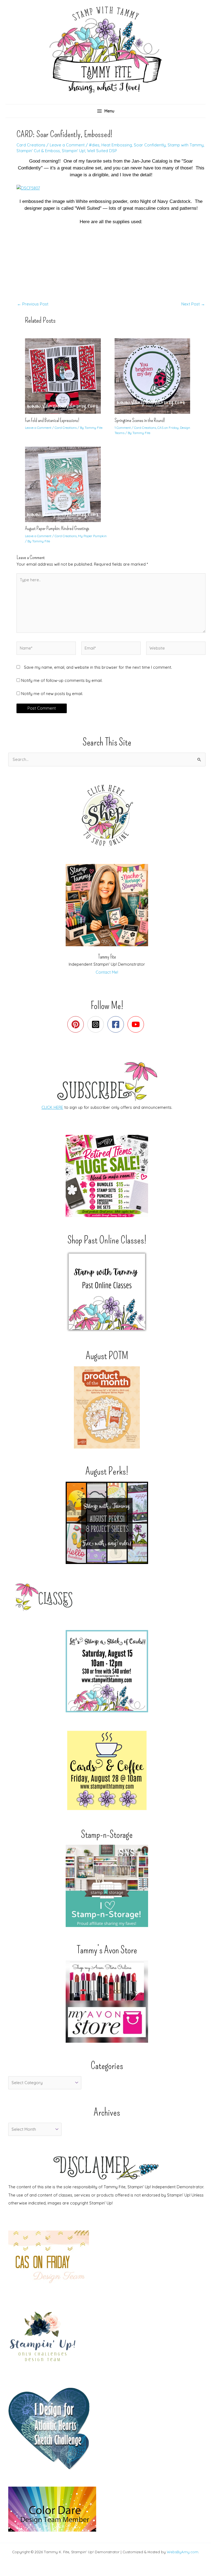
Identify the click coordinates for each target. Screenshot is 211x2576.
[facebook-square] (117, 1024)
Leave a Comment (67, 145)
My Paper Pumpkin (92, 536)
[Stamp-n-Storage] (107, 1886)
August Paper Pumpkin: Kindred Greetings (57, 528)
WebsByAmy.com (183, 2552)
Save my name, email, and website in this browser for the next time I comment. (98, 667)
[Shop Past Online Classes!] (107, 1292)
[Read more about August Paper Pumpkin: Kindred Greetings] (66, 484)
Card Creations (31, 145)
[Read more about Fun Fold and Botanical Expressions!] (66, 376)
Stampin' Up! (73, 151)
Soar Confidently (150, 145)
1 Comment (123, 428)
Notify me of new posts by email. (52, 694)
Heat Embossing (117, 145)
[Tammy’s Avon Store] (107, 2002)
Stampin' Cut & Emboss (38, 151)
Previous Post (33, 304)
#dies (94, 145)
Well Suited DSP (102, 151)
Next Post (193, 304)
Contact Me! (107, 972)
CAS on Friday (168, 428)
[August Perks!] (107, 1523)
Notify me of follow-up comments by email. (62, 680)
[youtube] (137, 1024)
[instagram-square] (97, 1024)
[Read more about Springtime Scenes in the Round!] (156, 376)
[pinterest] (77, 1024)
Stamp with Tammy (186, 145)
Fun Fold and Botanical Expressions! (52, 420)
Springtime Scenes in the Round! (140, 420)
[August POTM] (107, 1407)
